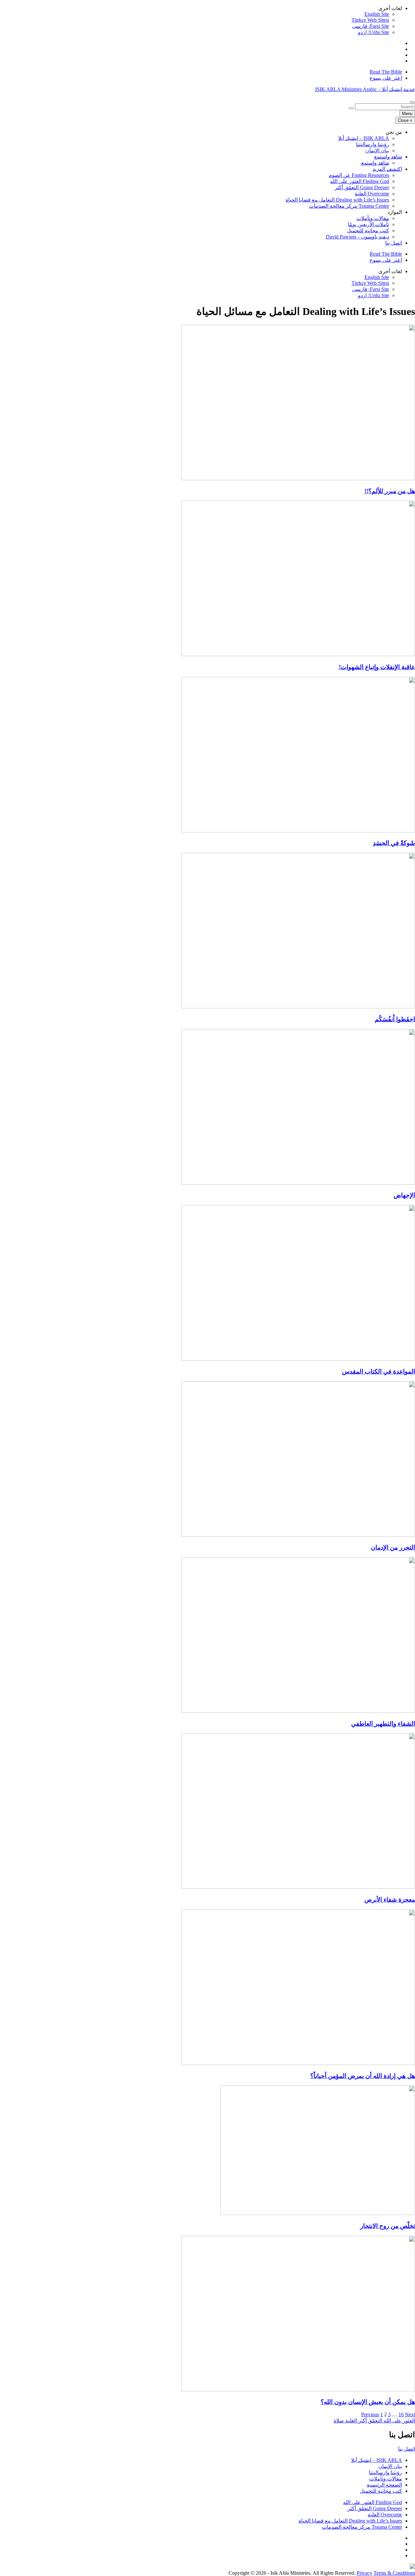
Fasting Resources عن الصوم (359, 175)
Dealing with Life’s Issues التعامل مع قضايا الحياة (337, 200)
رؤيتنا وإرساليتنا (373, 144)
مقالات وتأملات (373, 218)
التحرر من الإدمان (393, 1547)
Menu (407, 114)
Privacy (364, 2573)
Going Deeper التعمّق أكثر (362, 187)
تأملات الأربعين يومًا (368, 224)
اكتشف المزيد (387, 169)
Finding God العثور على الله (360, 181)
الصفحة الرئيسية (384, 2485)
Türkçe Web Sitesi (370, 20)
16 (401, 2414)
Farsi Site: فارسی (371, 26)
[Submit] (351, 108)
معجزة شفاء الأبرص (390, 1900)
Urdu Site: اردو (373, 32)
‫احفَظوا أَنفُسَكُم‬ (395, 1019)
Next (410, 2414)
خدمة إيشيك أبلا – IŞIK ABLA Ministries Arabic (365, 89)
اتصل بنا (394, 243)
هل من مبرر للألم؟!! (390, 491)
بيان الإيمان (377, 151)
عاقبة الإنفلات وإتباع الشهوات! (377, 667)
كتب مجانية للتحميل (368, 231)
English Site (377, 14)
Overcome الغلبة (372, 194)
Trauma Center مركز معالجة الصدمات (349, 206)
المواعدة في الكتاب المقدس (379, 1371)
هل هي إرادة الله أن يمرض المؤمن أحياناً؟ (363, 2076)
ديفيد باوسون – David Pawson (357, 237)
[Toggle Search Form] (412, 102)
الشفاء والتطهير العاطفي (383, 1724)
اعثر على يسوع (386, 78)
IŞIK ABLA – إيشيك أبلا (364, 138)
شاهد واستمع (388, 157)
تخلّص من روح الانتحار (388, 2226)
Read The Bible (386, 72)
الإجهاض (404, 1195)
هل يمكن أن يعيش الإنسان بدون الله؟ (368, 2402)
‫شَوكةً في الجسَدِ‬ (394, 843)
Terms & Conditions (394, 2573)
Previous (370, 2414)
